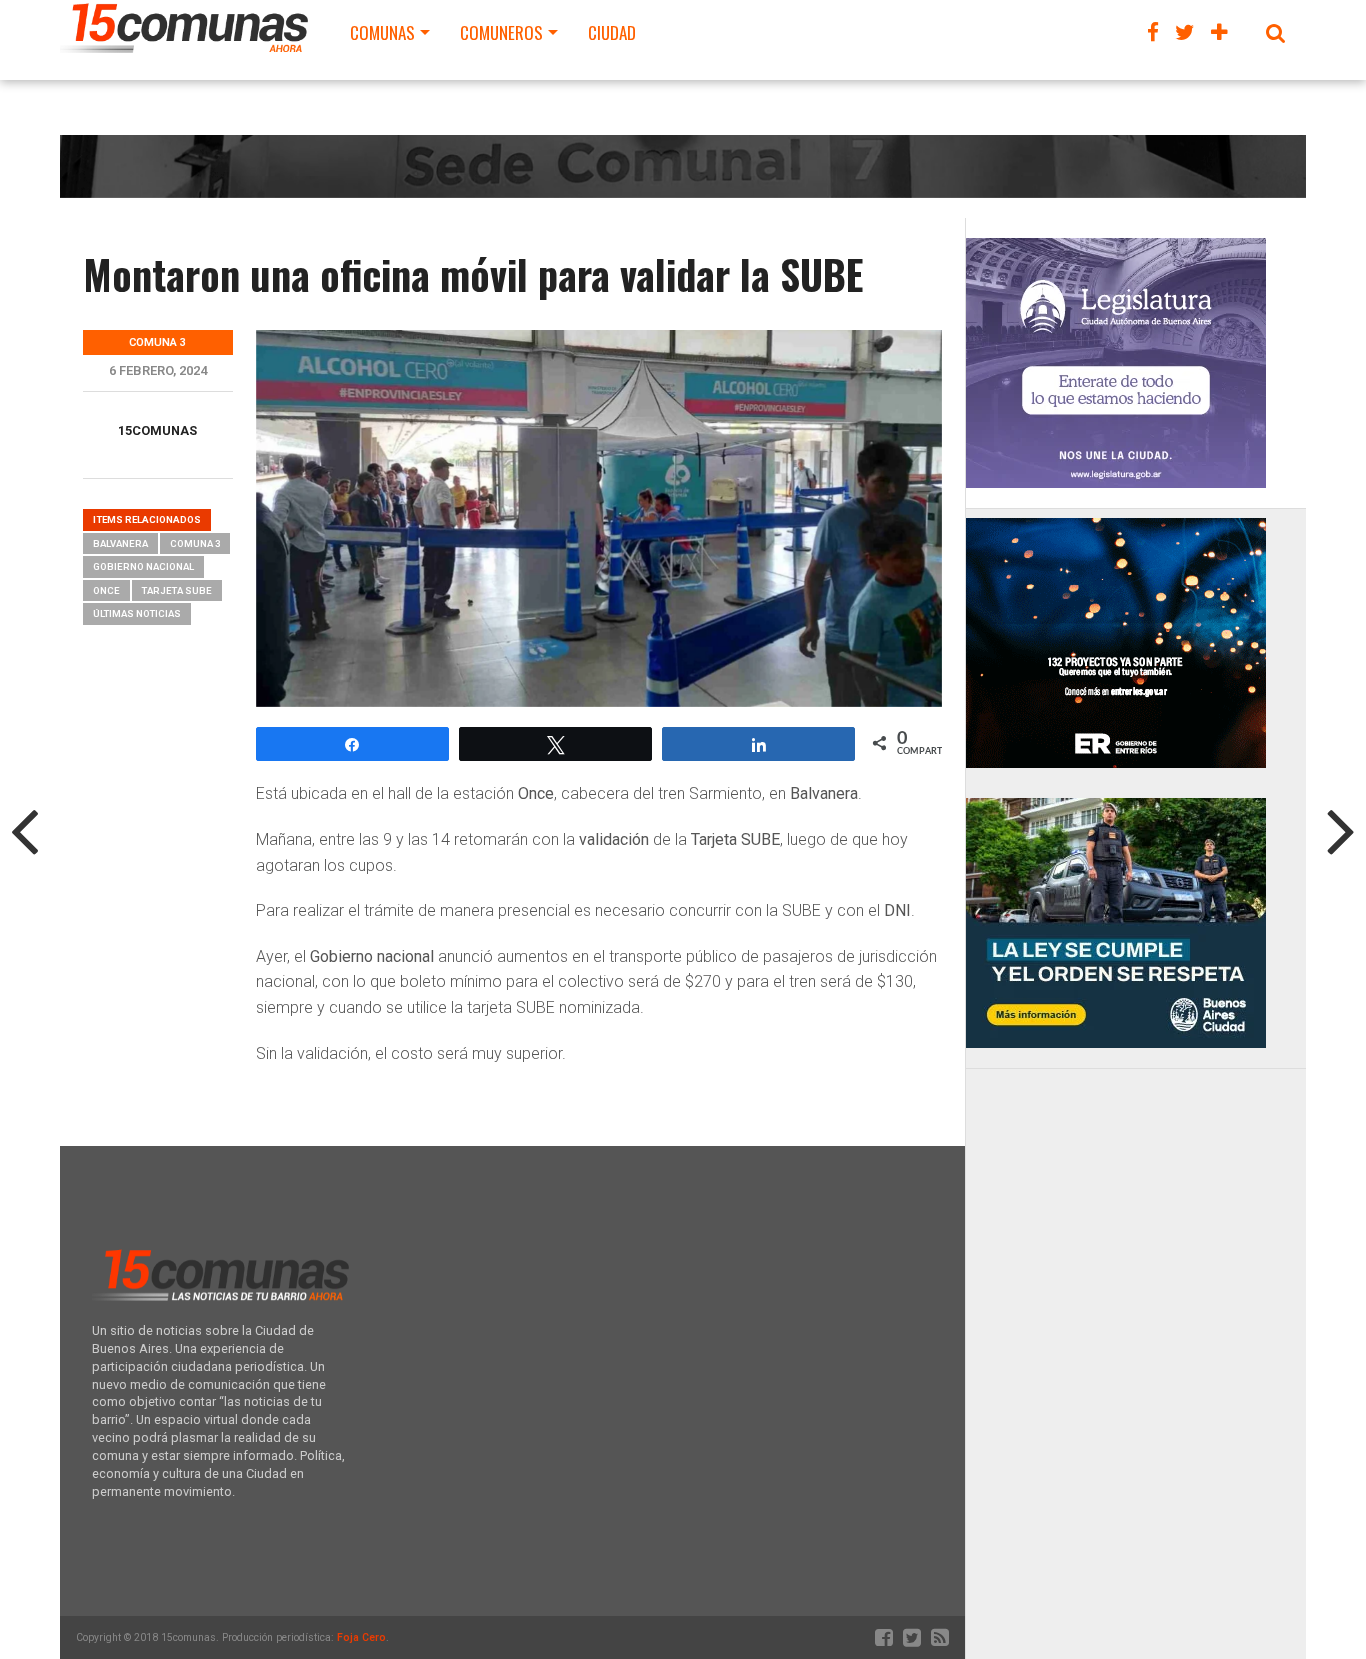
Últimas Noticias (137, 613)
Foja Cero (361, 1637)
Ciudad (612, 32)
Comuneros (501, 32)
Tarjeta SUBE (177, 590)
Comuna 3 (195, 543)
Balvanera (120, 543)
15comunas (157, 430)
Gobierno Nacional (143, 566)
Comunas (382, 32)
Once (106, 590)
